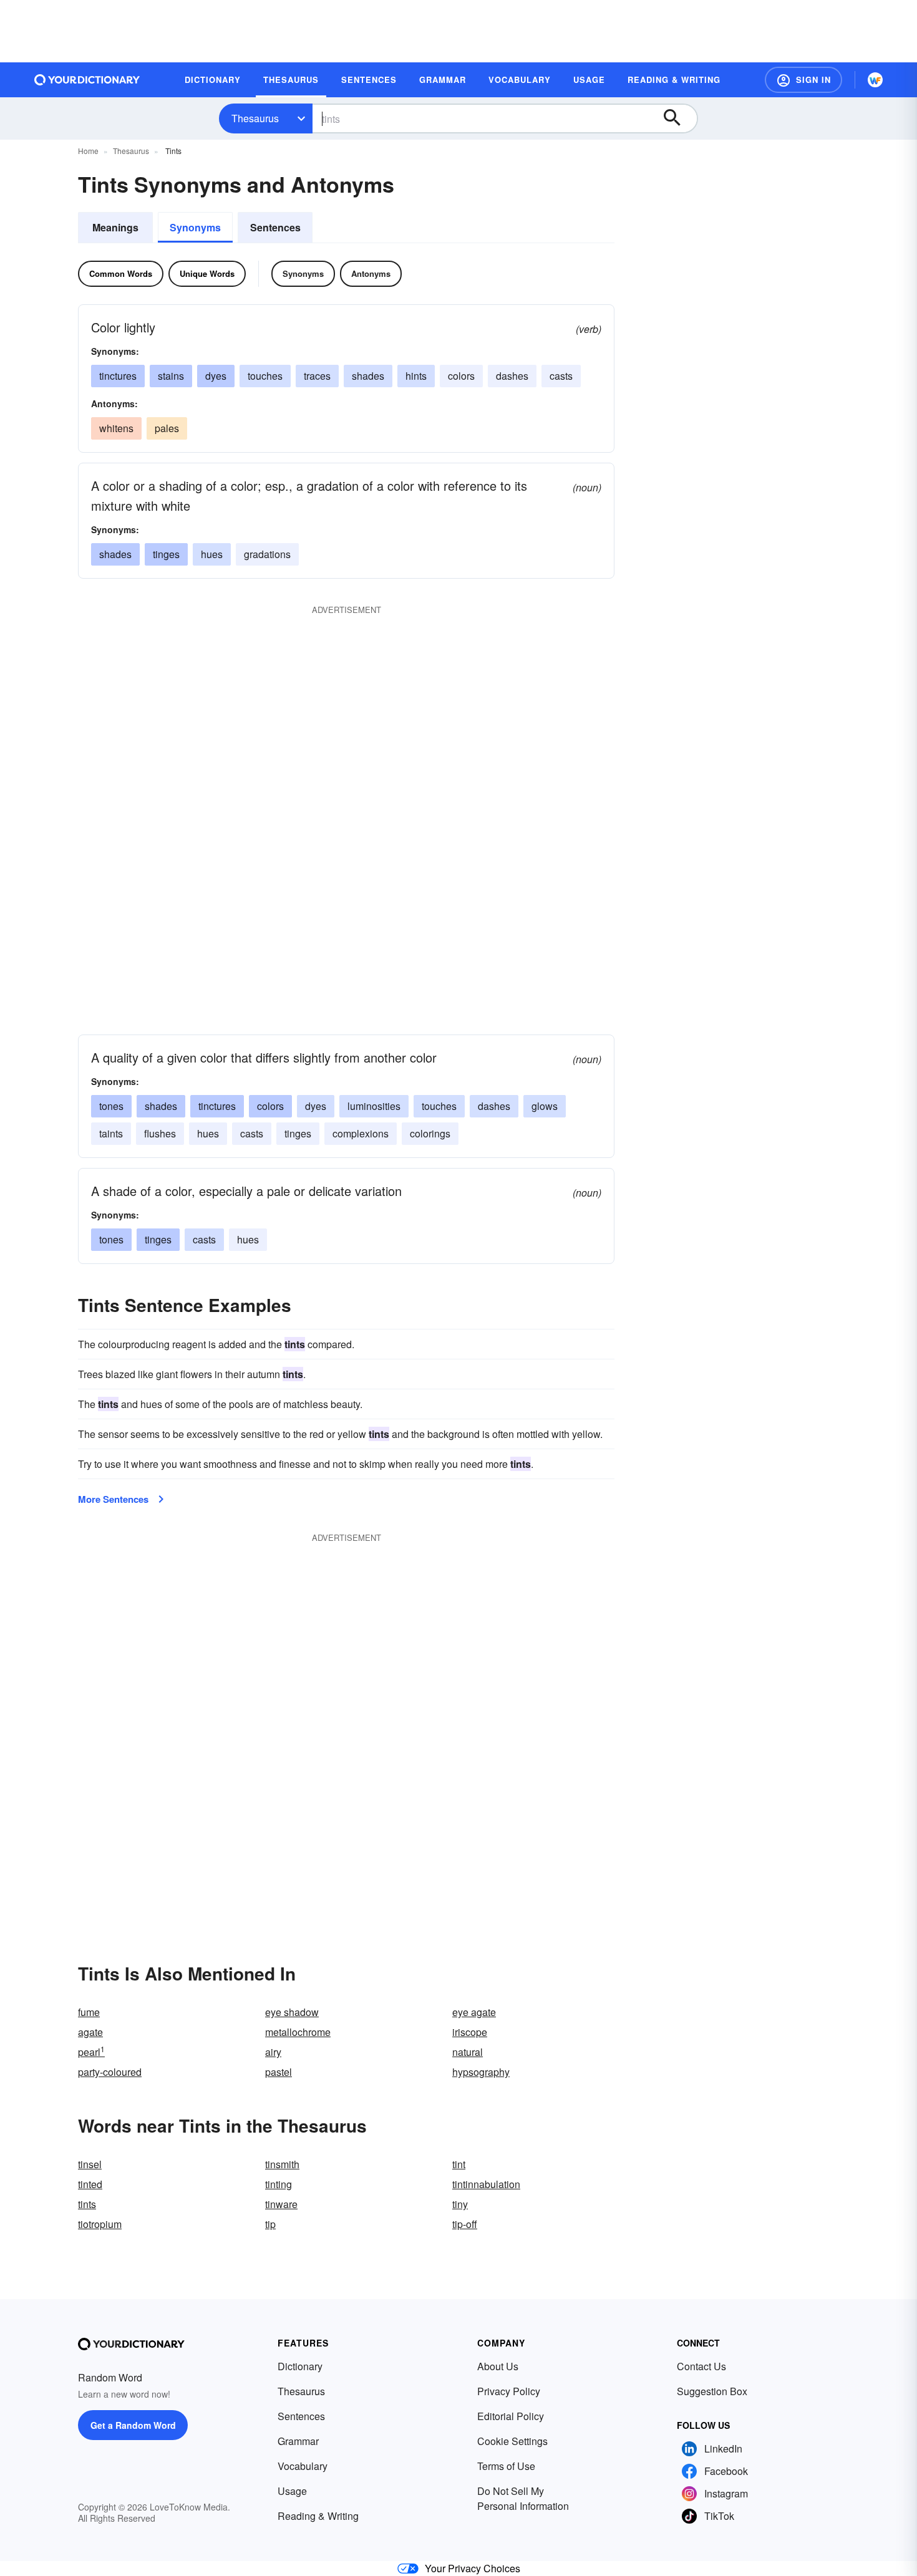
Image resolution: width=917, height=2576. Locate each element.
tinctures (118, 376)
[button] (803, 80)
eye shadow (292, 2012)
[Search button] (678, 118)
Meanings (115, 227)
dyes (216, 376)
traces (317, 376)
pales (167, 428)
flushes (160, 1133)
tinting (279, 2184)
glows (545, 1106)
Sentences (275, 227)
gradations (267, 554)
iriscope (470, 2032)
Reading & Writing (318, 2516)
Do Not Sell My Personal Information (523, 2498)
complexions (361, 1133)
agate (90, 2032)
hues (212, 554)
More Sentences (113, 1499)
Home (88, 151)
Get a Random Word (133, 2425)
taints (111, 1133)
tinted (90, 2184)
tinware (281, 2204)
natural (468, 2052)
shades (368, 376)
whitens (116, 428)
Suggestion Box (712, 2391)
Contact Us (701, 2366)
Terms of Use (506, 2466)
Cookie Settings (512, 2441)
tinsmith (282, 2164)
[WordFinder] (875, 80)
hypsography (481, 2072)
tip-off (465, 2224)
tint (459, 2164)
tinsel (90, 2164)
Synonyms (195, 227)
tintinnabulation (486, 2184)
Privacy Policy (509, 2391)
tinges (166, 554)
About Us (498, 2366)
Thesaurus (255, 118)
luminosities (374, 1106)
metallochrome (298, 2032)
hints (416, 376)
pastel (279, 2072)
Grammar (298, 2441)
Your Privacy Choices (473, 2568)
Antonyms (371, 273)
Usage (292, 2491)
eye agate (474, 2012)
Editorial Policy (511, 2416)
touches (265, 376)
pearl (91, 2052)
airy (273, 2052)
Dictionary (300, 2366)
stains (171, 376)
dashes (512, 376)
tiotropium (100, 2224)
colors (461, 376)
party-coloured (110, 2072)
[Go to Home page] (87, 80)
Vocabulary (303, 2466)
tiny (460, 2204)
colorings (430, 1133)
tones (111, 1106)
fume (89, 2012)
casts (561, 376)
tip (270, 2224)
